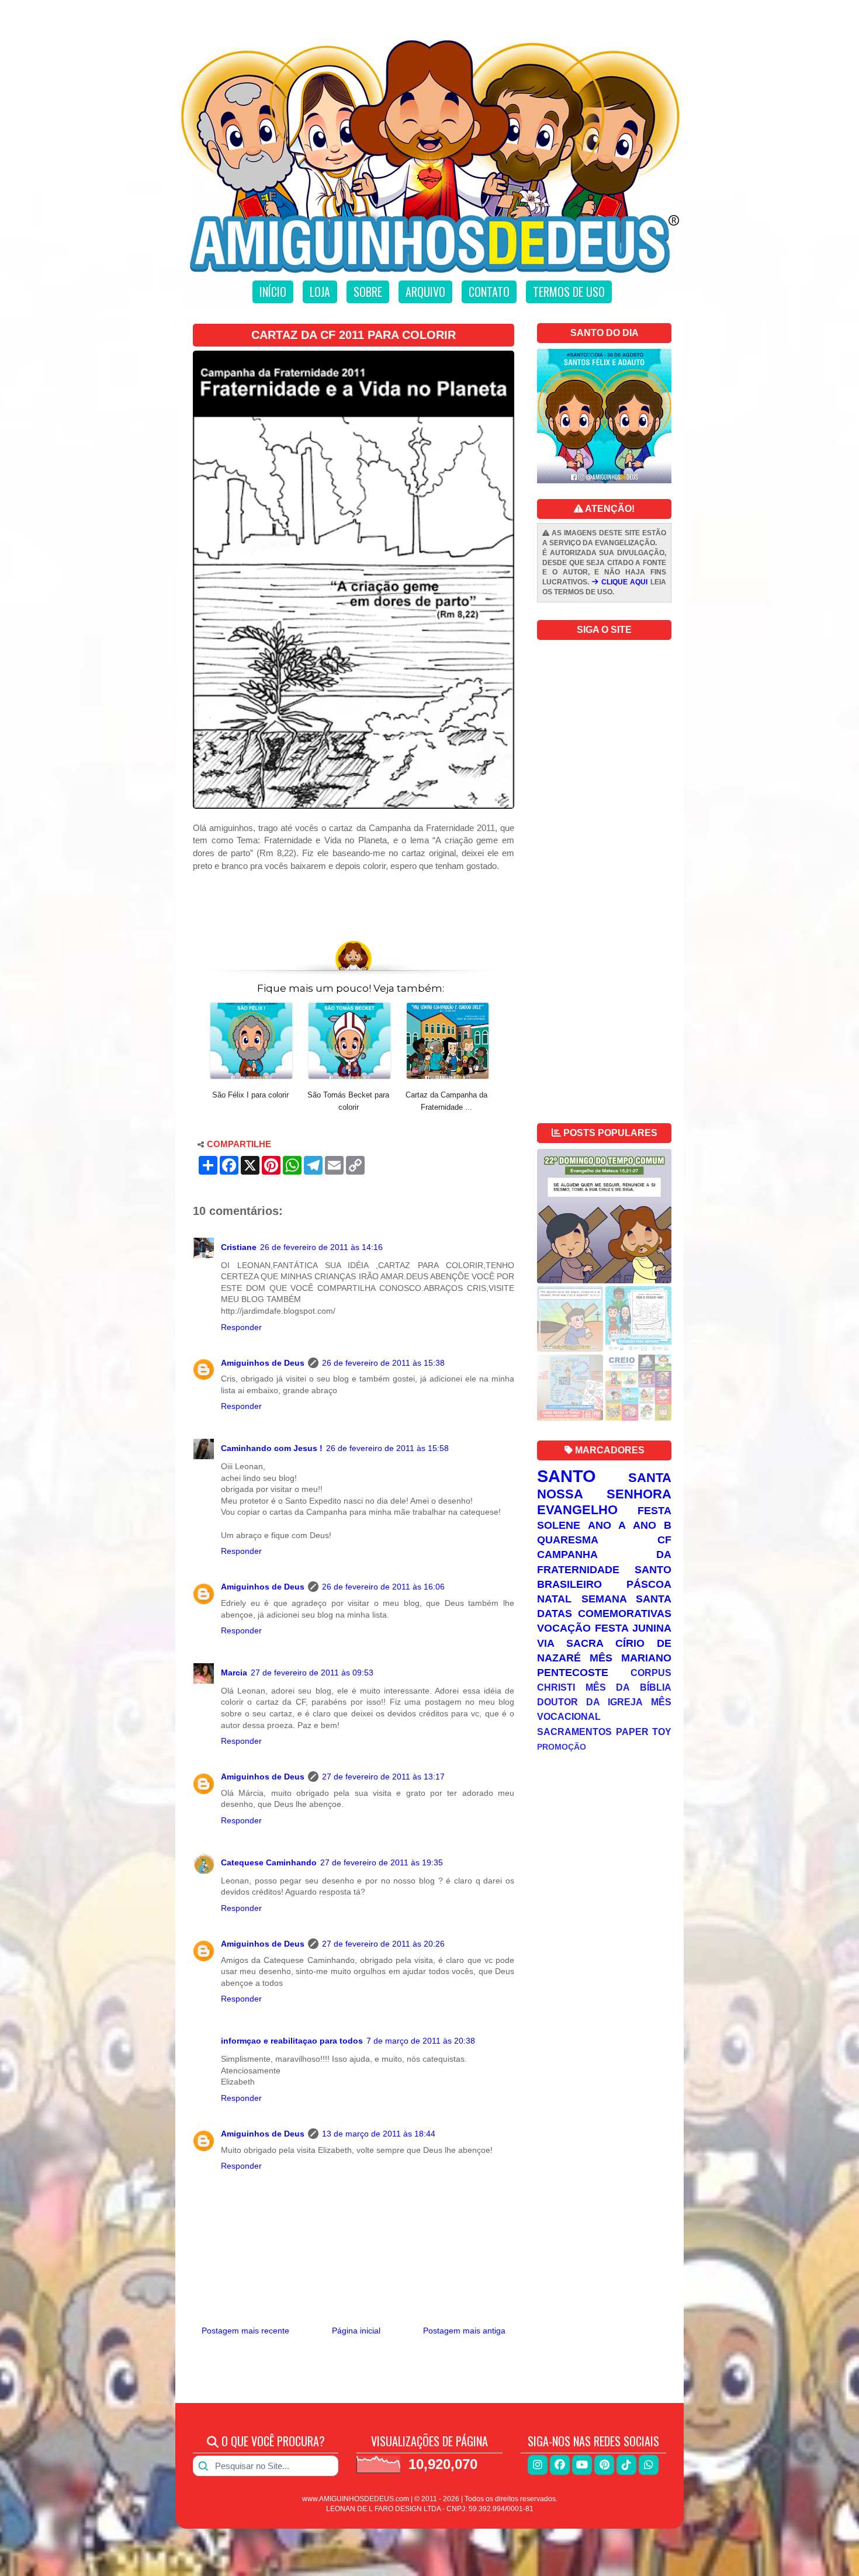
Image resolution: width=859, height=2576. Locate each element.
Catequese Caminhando (269, 1862)
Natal (554, 1599)
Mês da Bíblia (628, 1687)
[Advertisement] (354, 901)
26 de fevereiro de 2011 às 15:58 (387, 1448)
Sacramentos (574, 1732)
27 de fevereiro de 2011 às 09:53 (312, 1673)
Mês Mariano (631, 1658)
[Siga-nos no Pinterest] (604, 2465)
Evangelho (577, 1510)
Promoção (562, 1747)
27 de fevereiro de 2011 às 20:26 (383, 1944)
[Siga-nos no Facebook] (560, 2465)
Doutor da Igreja (590, 1702)
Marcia (234, 1673)
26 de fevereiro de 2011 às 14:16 (321, 1247)
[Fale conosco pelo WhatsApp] (649, 2465)
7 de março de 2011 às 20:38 (421, 2041)
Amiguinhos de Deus (263, 1363)
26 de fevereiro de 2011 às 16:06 (383, 1587)
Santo (567, 1476)
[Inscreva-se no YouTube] (582, 2465)
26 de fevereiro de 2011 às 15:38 (383, 1363)
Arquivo (425, 292)
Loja (320, 292)
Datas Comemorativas (604, 1614)
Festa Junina (633, 1628)
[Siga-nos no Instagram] (538, 2465)
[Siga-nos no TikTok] (626, 2465)
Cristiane (239, 1247)
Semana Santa (627, 1599)
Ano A (607, 1525)
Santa (650, 1478)
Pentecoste (573, 1673)
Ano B (652, 1525)
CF (664, 1540)
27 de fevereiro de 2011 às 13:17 (383, 1777)
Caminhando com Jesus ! (272, 1448)
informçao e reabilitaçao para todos (292, 2041)
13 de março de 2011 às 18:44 (379, 2134)
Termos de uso (569, 292)
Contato (489, 292)
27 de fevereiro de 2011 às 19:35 (382, 1862)
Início (273, 292)
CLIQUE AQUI (623, 582)
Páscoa (649, 1584)
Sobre (368, 292)
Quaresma (568, 1540)
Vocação (564, 1628)
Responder (241, 1327)
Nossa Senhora (604, 1494)
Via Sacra (570, 1643)
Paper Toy (644, 1732)
